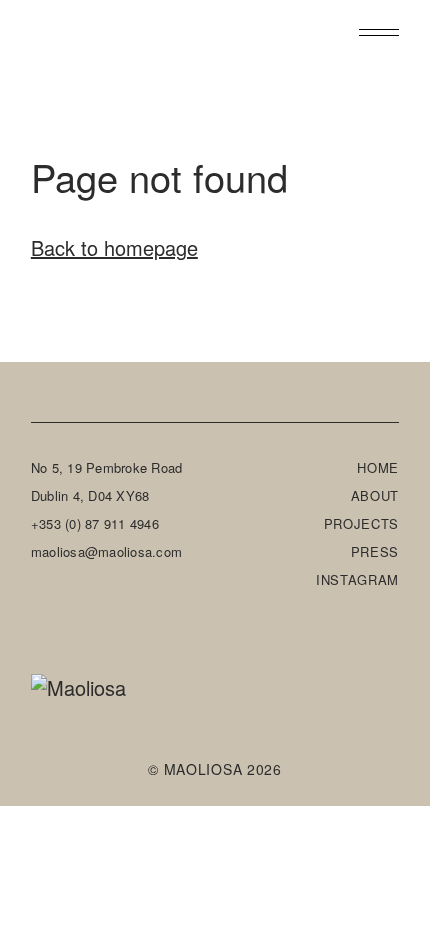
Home (378, 467)
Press (375, 551)
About (375, 495)
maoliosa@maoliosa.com (106, 551)
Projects (362, 523)
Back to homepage (114, 247)
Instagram (357, 579)
